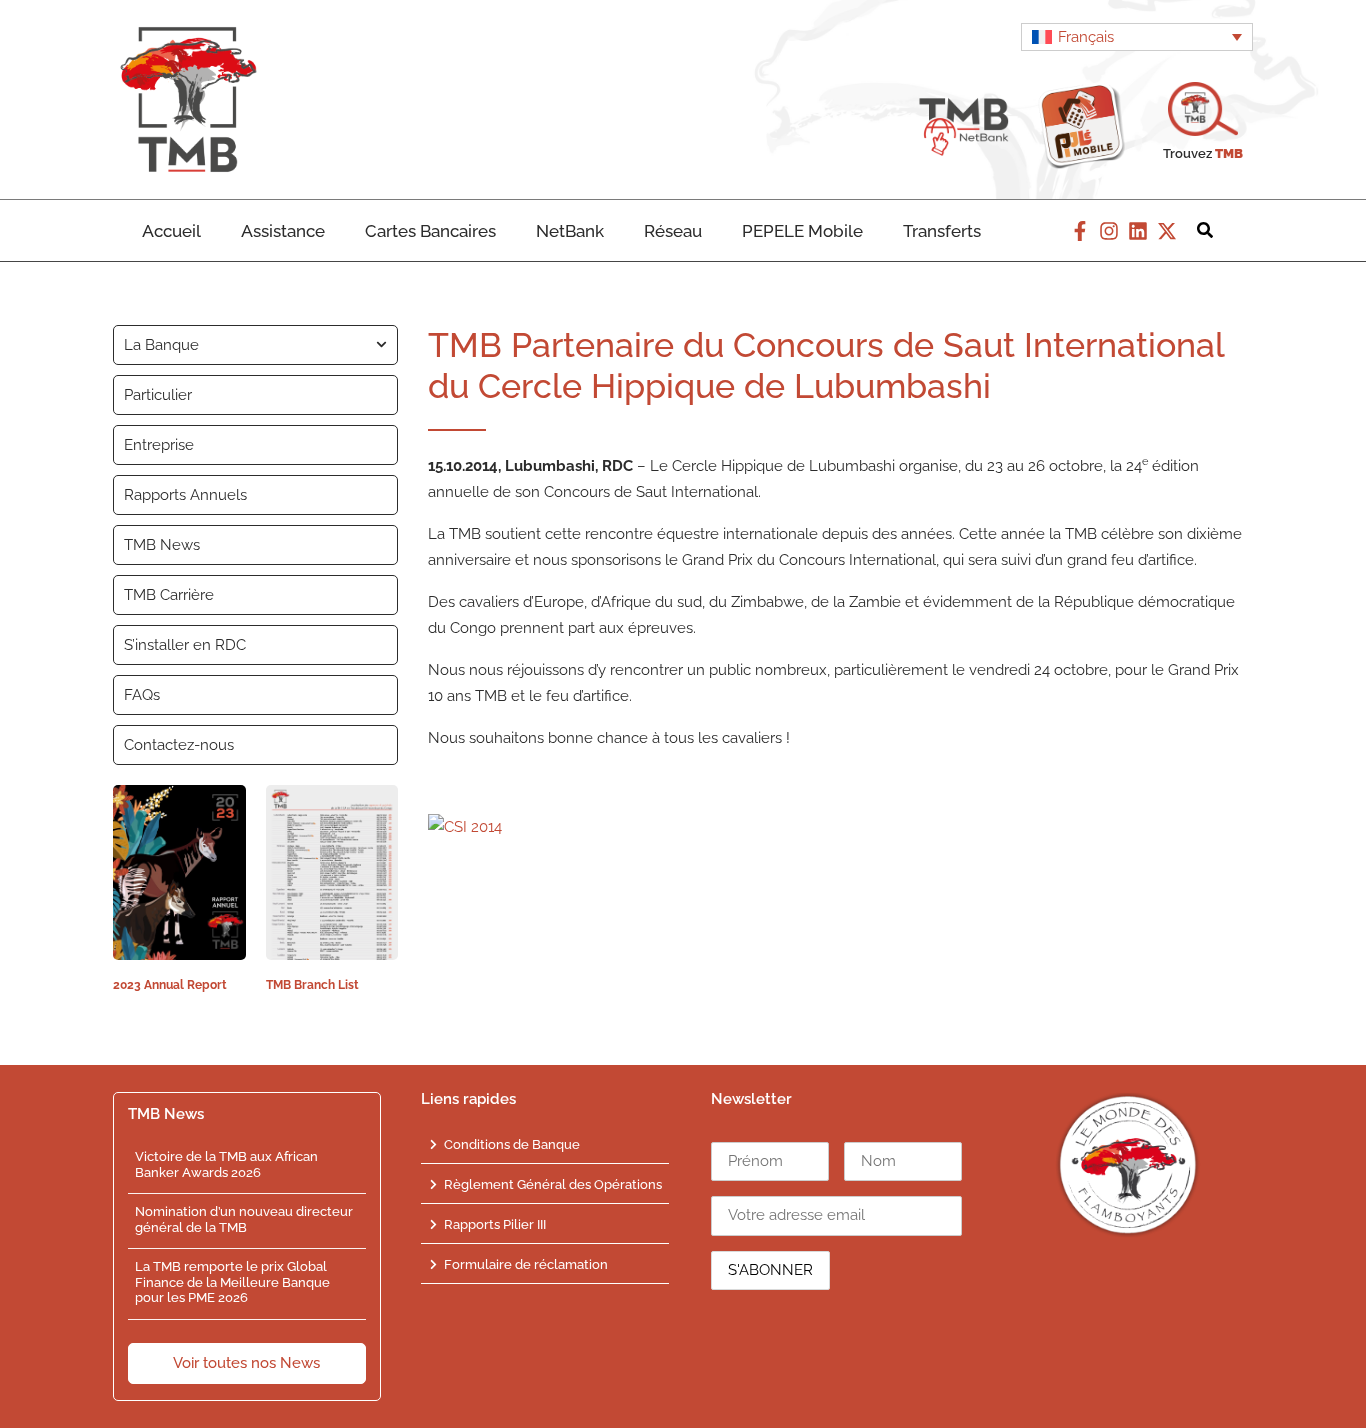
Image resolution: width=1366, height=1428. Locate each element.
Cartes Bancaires (430, 231)
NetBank (570, 231)
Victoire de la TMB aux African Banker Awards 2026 (226, 1164)
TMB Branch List (312, 985)
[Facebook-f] (1080, 231)
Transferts (942, 231)
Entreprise (159, 445)
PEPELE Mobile (802, 231)
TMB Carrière (169, 595)
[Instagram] (1109, 231)
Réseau (673, 231)
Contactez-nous (179, 745)
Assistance (283, 231)
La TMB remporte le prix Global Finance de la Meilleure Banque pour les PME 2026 (232, 1282)
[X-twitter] (1167, 231)
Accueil (171, 231)
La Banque (161, 345)
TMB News (162, 545)
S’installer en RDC (185, 645)
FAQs (142, 695)
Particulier (158, 395)
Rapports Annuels (185, 495)
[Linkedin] (1138, 231)
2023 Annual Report (170, 985)
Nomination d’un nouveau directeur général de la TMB (244, 1219)
